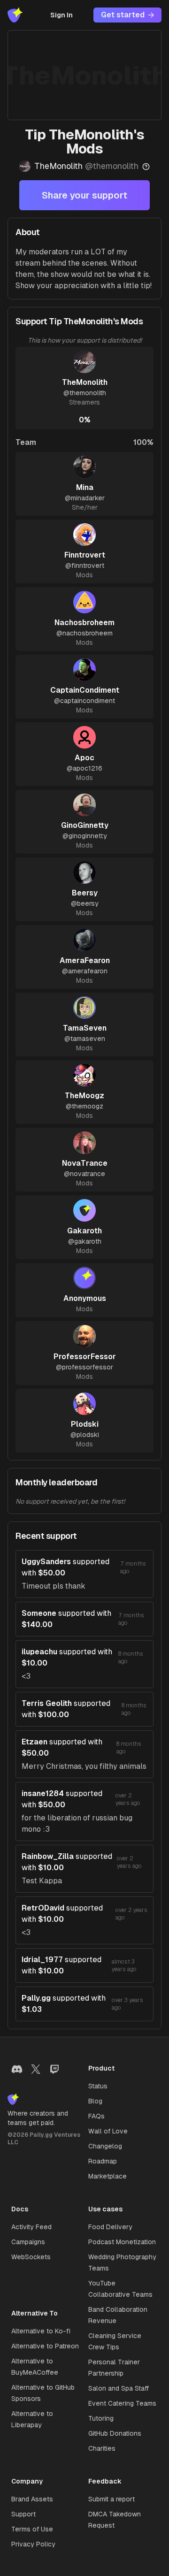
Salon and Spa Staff (119, 2388)
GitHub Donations (115, 2433)
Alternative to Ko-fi (41, 2331)
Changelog (105, 2146)
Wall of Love (108, 2131)
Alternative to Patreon (45, 2346)
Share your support (84, 195)
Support (23, 2514)
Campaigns (28, 2242)
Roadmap (103, 2161)
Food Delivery (110, 2227)
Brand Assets (32, 2499)
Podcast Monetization (122, 2242)
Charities (102, 2448)
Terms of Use (32, 2529)
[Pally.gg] (15, 15)
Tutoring (101, 2418)
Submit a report (111, 2499)
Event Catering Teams (122, 2403)
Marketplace (108, 2176)
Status (98, 2086)
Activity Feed (31, 2227)
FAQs (96, 2116)
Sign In (61, 15)
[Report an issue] (146, 167)
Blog (95, 2101)
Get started (123, 15)
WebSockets (31, 2257)
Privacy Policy (33, 2544)
